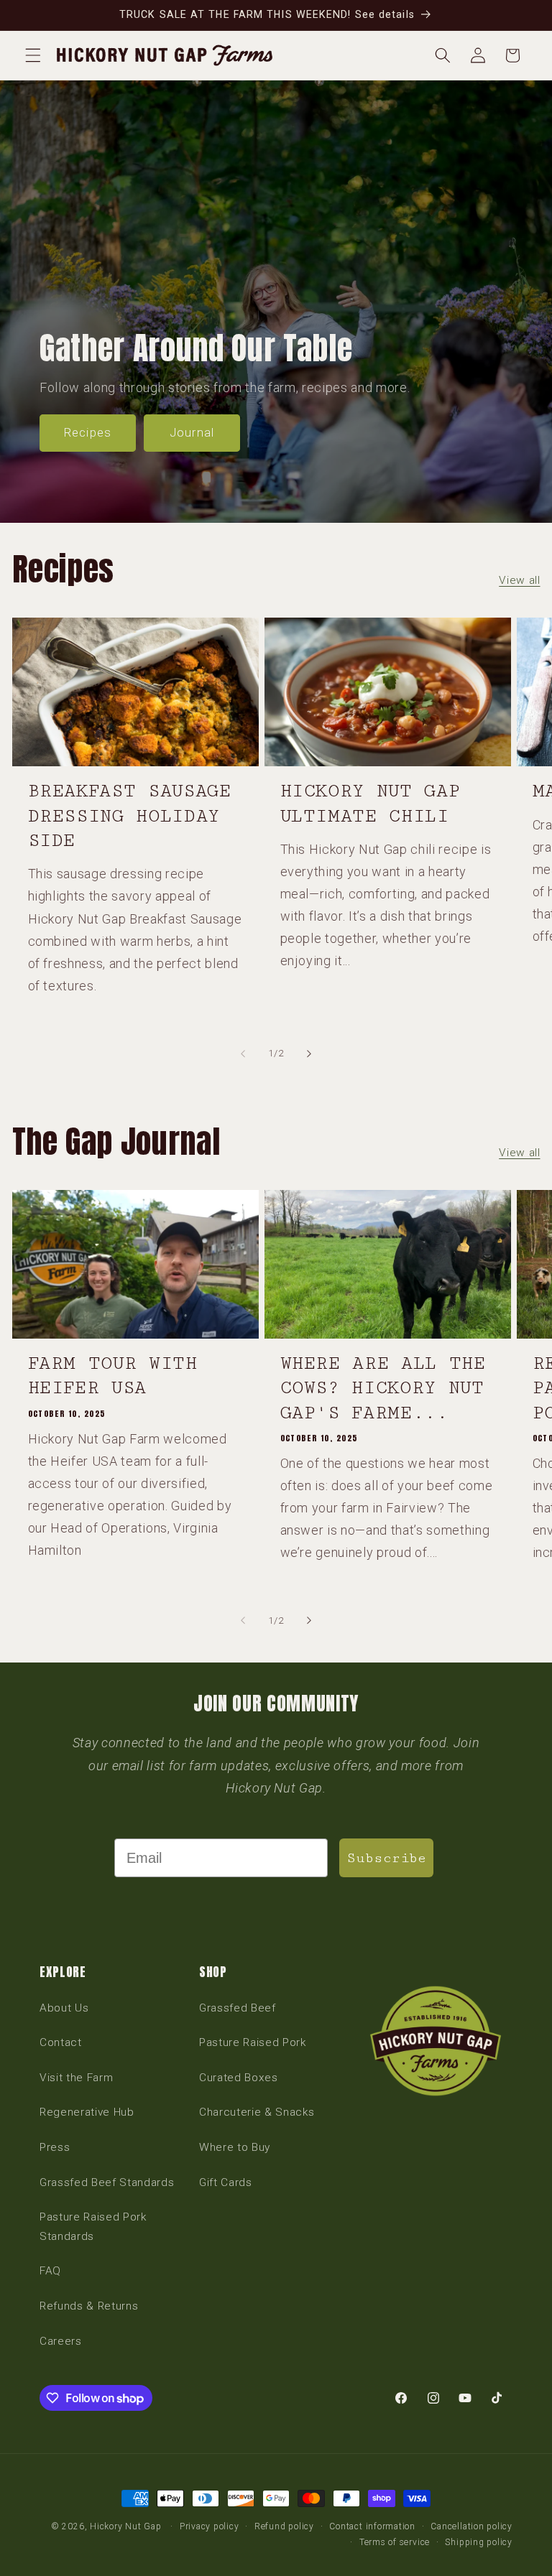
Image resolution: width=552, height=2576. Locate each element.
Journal (192, 433)
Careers (61, 2341)
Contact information (372, 2526)
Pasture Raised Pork (253, 2042)
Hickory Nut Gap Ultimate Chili (371, 803)
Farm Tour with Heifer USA (113, 1376)
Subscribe (386, 1858)
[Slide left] (243, 1054)
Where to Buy (235, 2147)
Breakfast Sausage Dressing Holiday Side (130, 816)
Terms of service (395, 2542)
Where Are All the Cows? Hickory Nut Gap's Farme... (383, 1388)
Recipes (88, 433)
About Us (64, 2008)
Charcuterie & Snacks (257, 2112)
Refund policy (284, 2526)
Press (55, 2147)
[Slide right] (309, 1054)
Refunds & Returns (89, 2306)
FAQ (50, 2271)
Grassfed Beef (238, 2008)
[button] (33, 55)
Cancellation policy (471, 2526)
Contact (61, 2042)
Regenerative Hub (87, 2112)
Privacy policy (210, 2526)
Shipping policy (479, 2542)
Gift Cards (226, 2182)
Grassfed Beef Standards (107, 2182)
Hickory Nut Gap (126, 2526)
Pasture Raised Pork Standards (93, 2227)
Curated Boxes (239, 2078)
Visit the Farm (76, 2078)
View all (519, 580)
